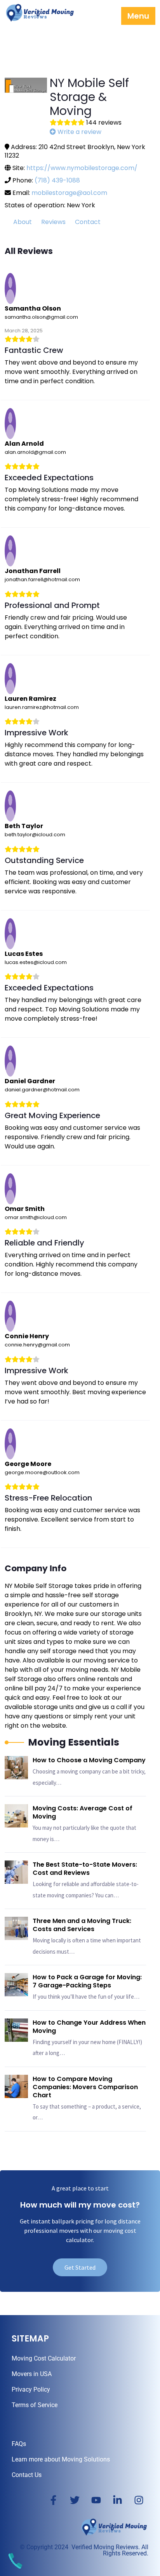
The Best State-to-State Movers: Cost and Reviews (85, 1869)
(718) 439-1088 (57, 180)
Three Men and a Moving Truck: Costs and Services (82, 1925)
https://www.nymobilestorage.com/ (82, 168)
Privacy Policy (31, 2389)
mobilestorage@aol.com (69, 193)
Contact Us (27, 2475)
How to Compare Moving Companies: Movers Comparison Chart (85, 2087)
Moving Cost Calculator (44, 2358)
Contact (88, 222)
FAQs (19, 2444)
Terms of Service (35, 2405)
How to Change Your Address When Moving (89, 2027)
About (23, 222)
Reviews (53, 222)
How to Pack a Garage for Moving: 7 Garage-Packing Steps (87, 1981)
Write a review (79, 132)
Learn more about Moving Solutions (61, 2459)
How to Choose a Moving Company (89, 1760)
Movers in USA (32, 2374)
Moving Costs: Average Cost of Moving (83, 1812)
